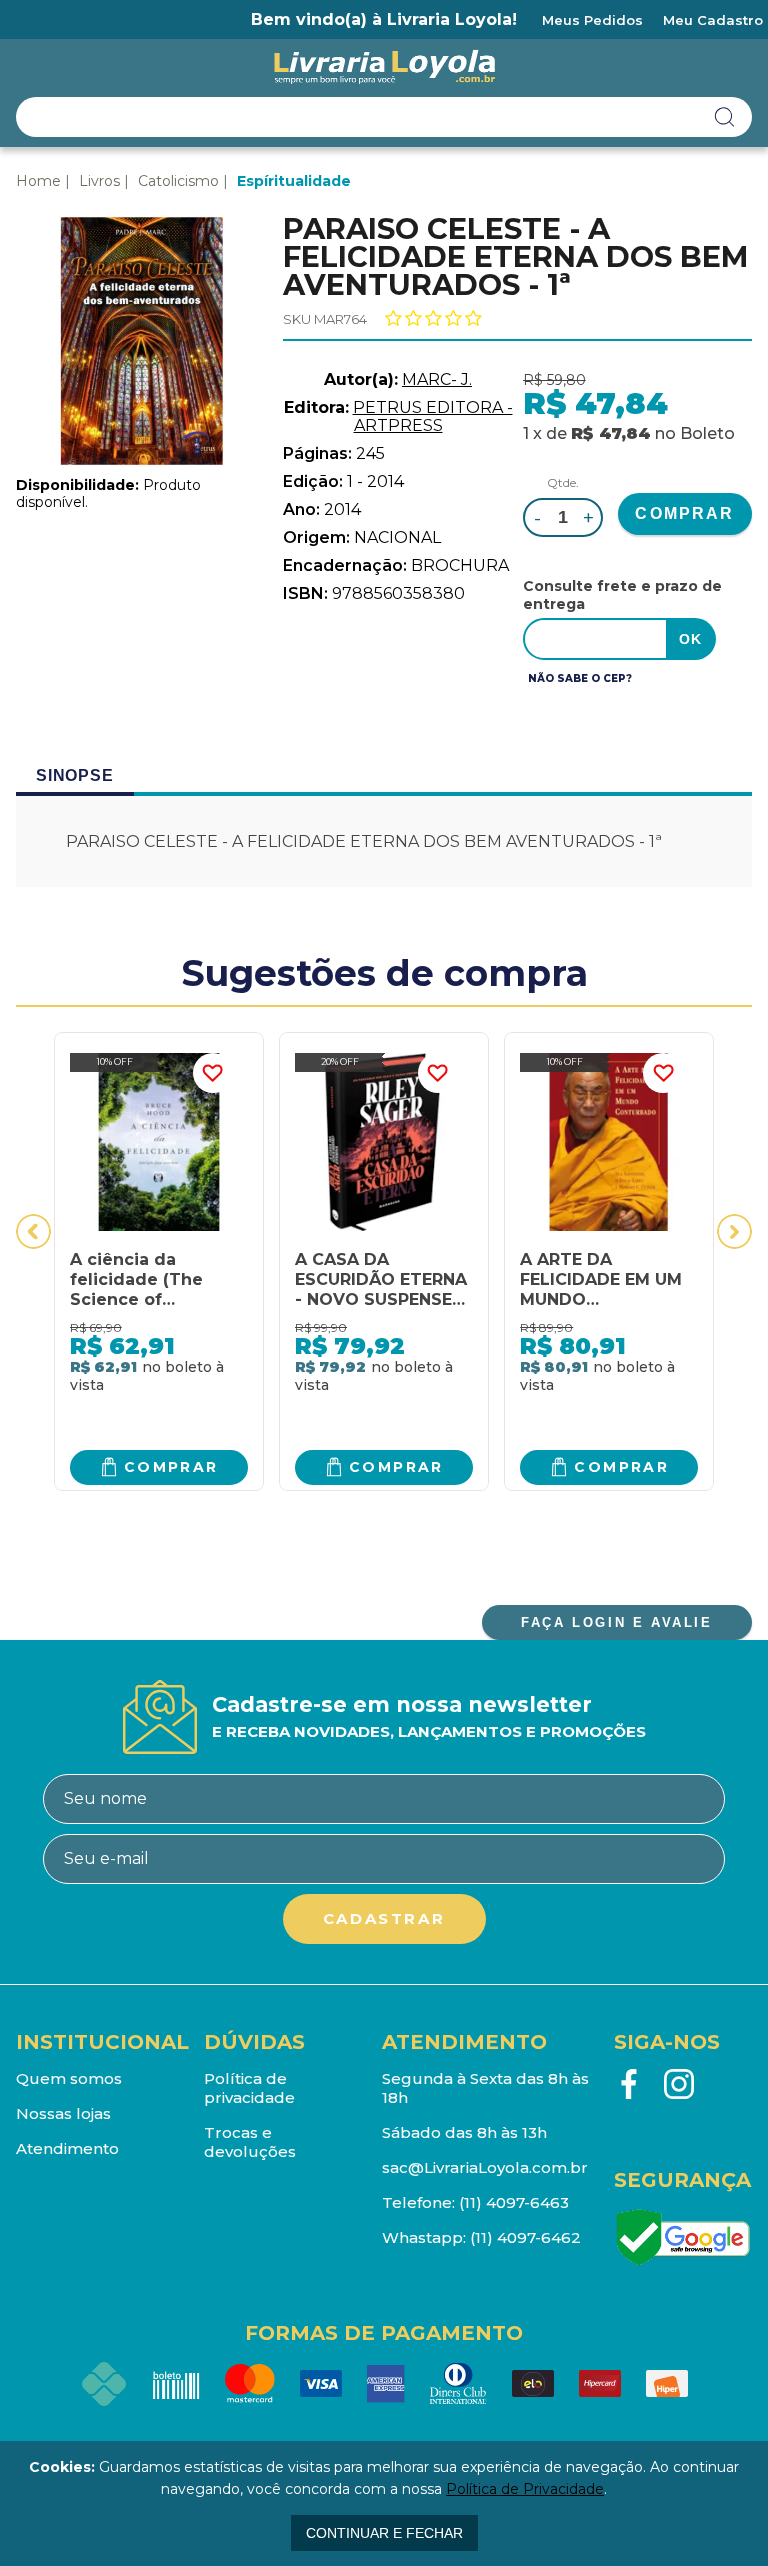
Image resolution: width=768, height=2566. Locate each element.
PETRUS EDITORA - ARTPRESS (433, 416)
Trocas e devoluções (250, 2142)
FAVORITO (213, 1073)
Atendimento (67, 2148)
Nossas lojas (63, 2113)
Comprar (171, 1467)
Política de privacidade (249, 2088)
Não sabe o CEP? (580, 678)
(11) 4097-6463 (514, 2202)
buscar (725, 117)
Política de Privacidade (525, 2489)
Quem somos (69, 2078)
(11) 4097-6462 (525, 2237)
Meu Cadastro (713, 20)
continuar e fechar (384, 2533)
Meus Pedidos (592, 20)
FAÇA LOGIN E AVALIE (616, 1622)
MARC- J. (437, 379)
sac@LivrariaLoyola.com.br (485, 2167)
